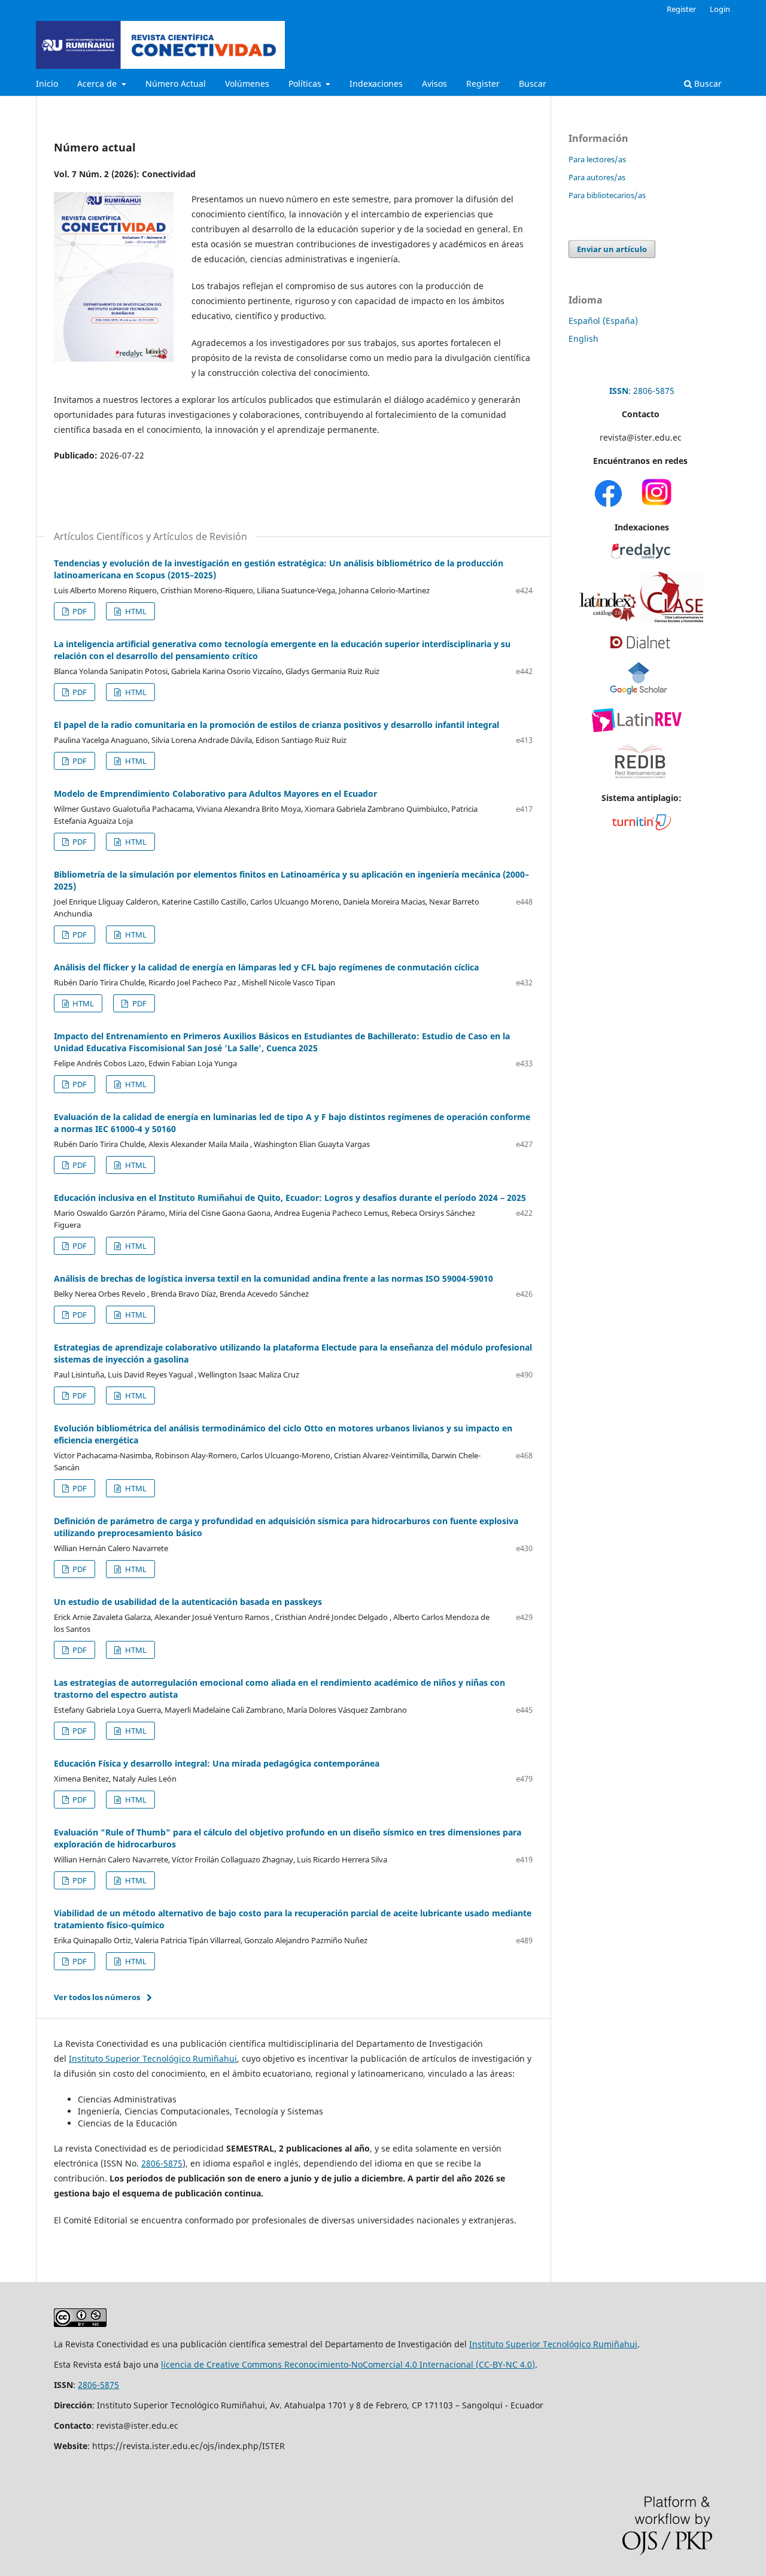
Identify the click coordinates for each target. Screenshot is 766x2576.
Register (483, 84)
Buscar (533, 84)
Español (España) (603, 321)
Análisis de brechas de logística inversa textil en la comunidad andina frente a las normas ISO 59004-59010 (273, 1278)
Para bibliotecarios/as (607, 195)
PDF (79, 611)
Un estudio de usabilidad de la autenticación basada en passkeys (188, 1602)
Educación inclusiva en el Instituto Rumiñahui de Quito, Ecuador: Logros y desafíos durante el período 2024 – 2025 (290, 1198)
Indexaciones (376, 84)
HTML (135, 611)
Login (720, 9)
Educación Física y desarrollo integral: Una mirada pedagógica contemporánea (217, 1763)
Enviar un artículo (612, 249)
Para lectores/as (597, 159)
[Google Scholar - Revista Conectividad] (639, 692)
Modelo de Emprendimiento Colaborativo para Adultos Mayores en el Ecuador (215, 794)
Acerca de (98, 84)
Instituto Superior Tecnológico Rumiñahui (153, 2058)
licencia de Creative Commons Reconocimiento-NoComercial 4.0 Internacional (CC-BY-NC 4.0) (348, 2364)
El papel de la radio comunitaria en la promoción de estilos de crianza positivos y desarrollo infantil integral (276, 725)
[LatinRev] (637, 729)
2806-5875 (162, 2163)
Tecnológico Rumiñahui (590, 2344)
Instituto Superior (506, 2344)
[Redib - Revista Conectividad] (640, 783)
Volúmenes (247, 84)
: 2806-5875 (642, 391)
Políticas (306, 84)
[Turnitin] (642, 827)
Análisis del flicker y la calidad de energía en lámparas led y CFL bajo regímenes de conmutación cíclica (266, 967)
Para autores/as (597, 177)
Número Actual (176, 84)
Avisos (434, 84)
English (583, 339)
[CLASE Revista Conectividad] (672, 619)
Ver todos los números (97, 1997)
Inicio (47, 84)
